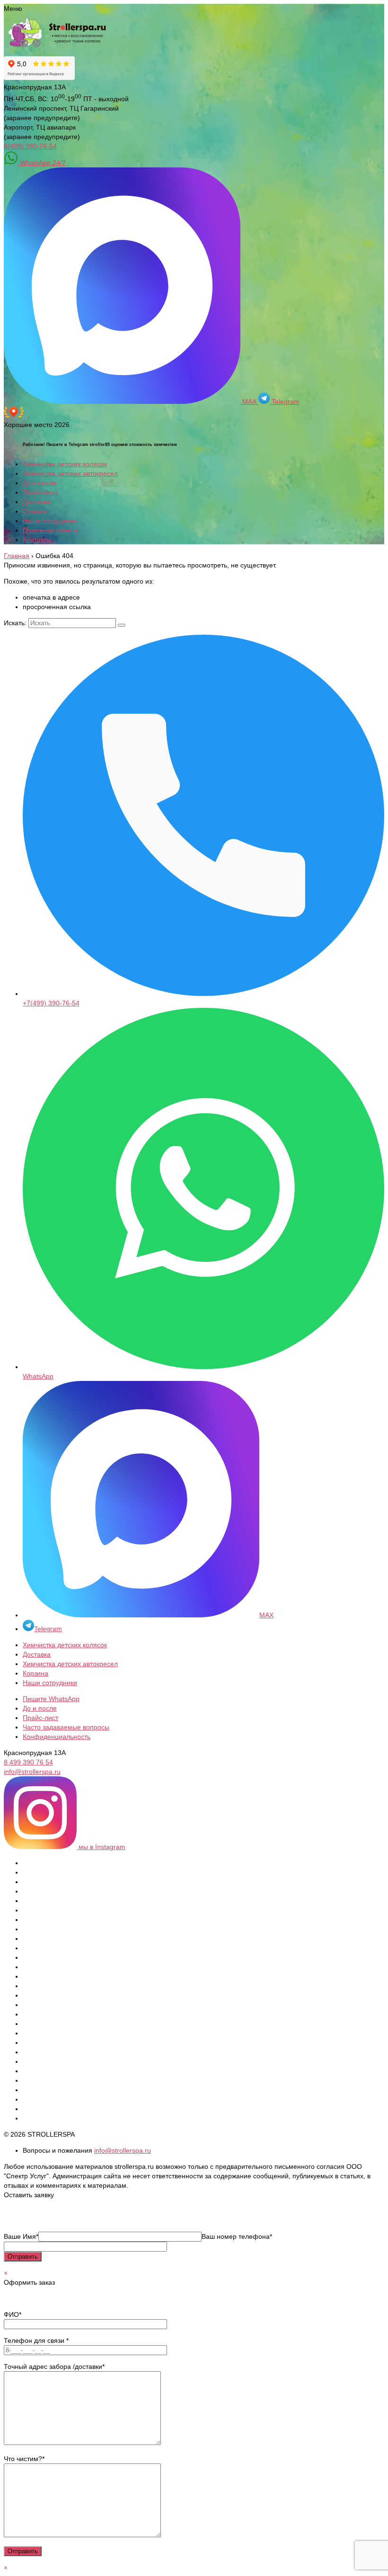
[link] (194, 418)
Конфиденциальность (57, 1737)
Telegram (285, 402)
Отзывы (35, 511)
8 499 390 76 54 (28, 1762)
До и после (40, 483)
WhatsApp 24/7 (42, 163)
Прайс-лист (40, 492)
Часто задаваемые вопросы (66, 1727)
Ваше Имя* (21, 2236)
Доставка (37, 502)
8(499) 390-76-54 (30, 146)
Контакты (37, 540)
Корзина (35, 1673)
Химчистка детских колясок (65, 464)
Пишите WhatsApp (51, 1699)
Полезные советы (50, 530)
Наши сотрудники (50, 521)
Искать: (15, 623)
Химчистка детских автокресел (70, 473)
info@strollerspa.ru (32, 1772)
